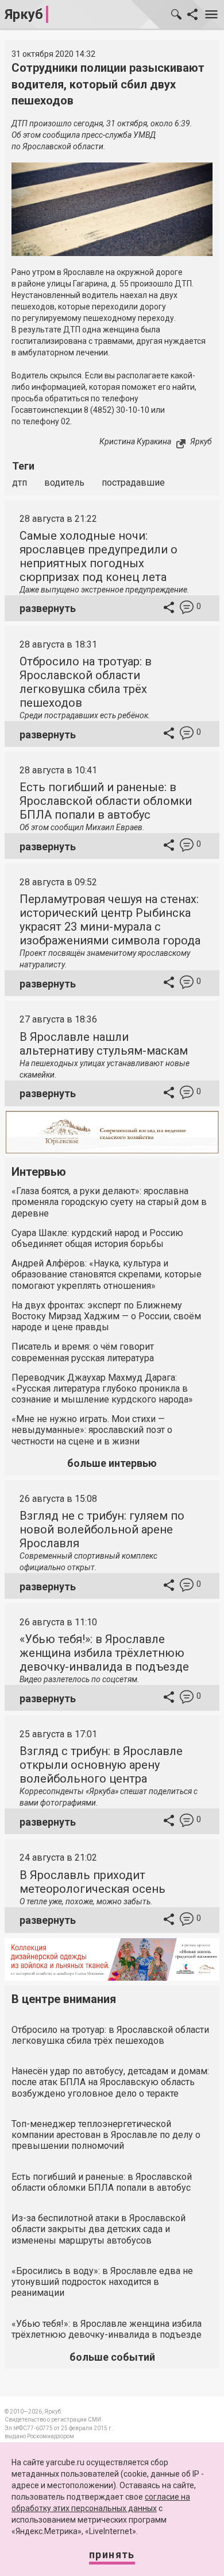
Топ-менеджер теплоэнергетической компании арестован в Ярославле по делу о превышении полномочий (106, 2135)
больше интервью (112, 1463)
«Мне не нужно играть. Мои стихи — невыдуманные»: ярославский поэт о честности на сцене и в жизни (92, 1430)
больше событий (112, 2357)
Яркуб (24, 14)
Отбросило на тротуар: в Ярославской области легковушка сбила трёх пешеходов (86, 682)
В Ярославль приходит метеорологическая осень (92, 1882)
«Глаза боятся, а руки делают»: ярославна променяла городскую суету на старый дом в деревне (109, 1202)
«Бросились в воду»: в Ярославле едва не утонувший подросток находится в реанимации (102, 2282)
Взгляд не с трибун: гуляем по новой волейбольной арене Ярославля (102, 1529)
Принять (112, 2554)
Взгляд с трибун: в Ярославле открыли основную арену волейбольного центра (101, 1765)
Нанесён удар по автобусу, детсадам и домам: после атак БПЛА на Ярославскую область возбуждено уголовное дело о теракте (110, 2082)
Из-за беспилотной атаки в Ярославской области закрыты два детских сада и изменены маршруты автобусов (99, 2229)
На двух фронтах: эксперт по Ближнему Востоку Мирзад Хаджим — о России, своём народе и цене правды (106, 1316)
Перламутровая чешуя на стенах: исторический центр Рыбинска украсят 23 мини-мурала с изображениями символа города (110, 920)
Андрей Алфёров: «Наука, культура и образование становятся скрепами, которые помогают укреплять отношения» (107, 1274)
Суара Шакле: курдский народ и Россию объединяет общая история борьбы (97, 1238)
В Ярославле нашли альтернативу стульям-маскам (104, 1044)
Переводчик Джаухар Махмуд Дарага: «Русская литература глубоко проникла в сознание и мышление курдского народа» (102, 1388)
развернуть (48, 608)
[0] (187, 609)
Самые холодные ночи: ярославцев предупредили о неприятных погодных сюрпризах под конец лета (99, 556)
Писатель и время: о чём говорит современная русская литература (83, 1352)
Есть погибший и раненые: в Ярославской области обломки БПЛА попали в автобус (106, 801)
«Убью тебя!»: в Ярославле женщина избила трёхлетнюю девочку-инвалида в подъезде (104, 1653)
